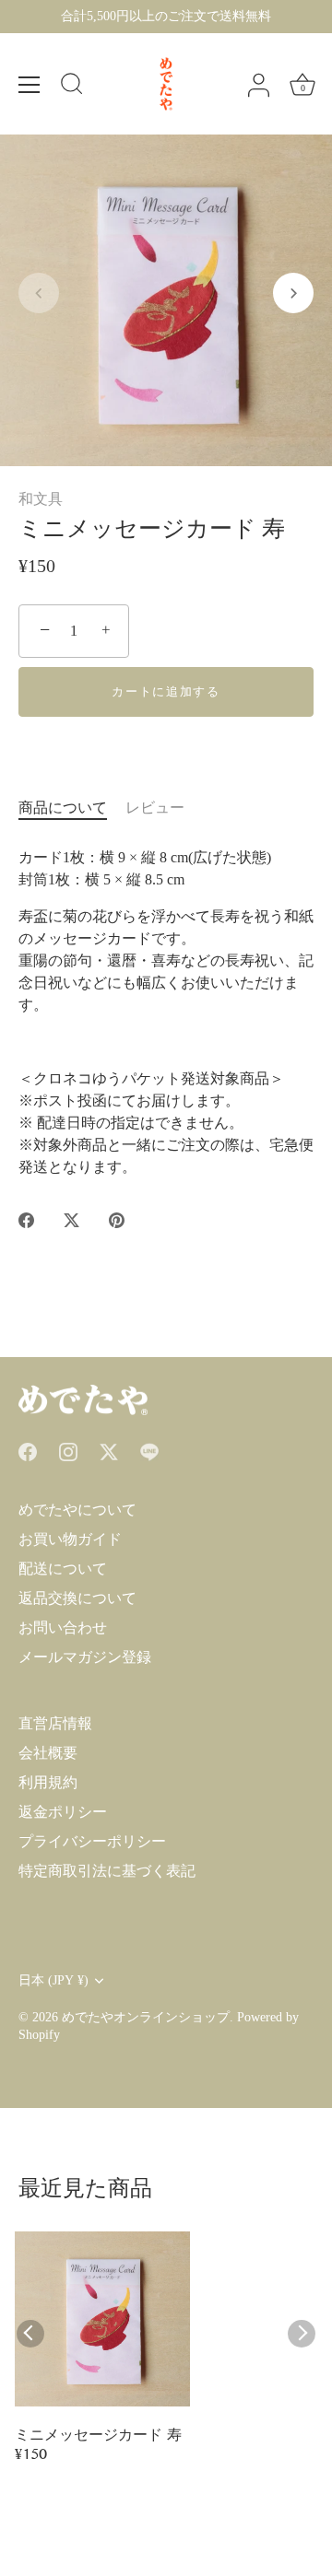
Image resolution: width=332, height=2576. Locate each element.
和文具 (41, 499)
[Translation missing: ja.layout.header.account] (258, 86)
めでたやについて (77, 1510)
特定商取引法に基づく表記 (107, 1871)
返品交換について (77, 1598)
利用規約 (48, 1782)
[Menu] (30, 85)
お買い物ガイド (70, 1539)
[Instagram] (68, 1451)
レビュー (155, 808)
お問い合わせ (63, 1628)
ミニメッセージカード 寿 (98, 2437)
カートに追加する (166, 691)
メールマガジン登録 (85, 1657)
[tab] (72, 808)
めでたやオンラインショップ (146, 2017)
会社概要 (48, 1753)
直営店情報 (55, 1723)
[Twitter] (109, 1451)
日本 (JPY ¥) (53, 1980)
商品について (63, 808)
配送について (63, 1569)
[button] (39, 293)
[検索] (72, 87)
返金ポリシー (63, 1812)
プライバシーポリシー (92, 1841)
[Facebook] (28, 1451)
